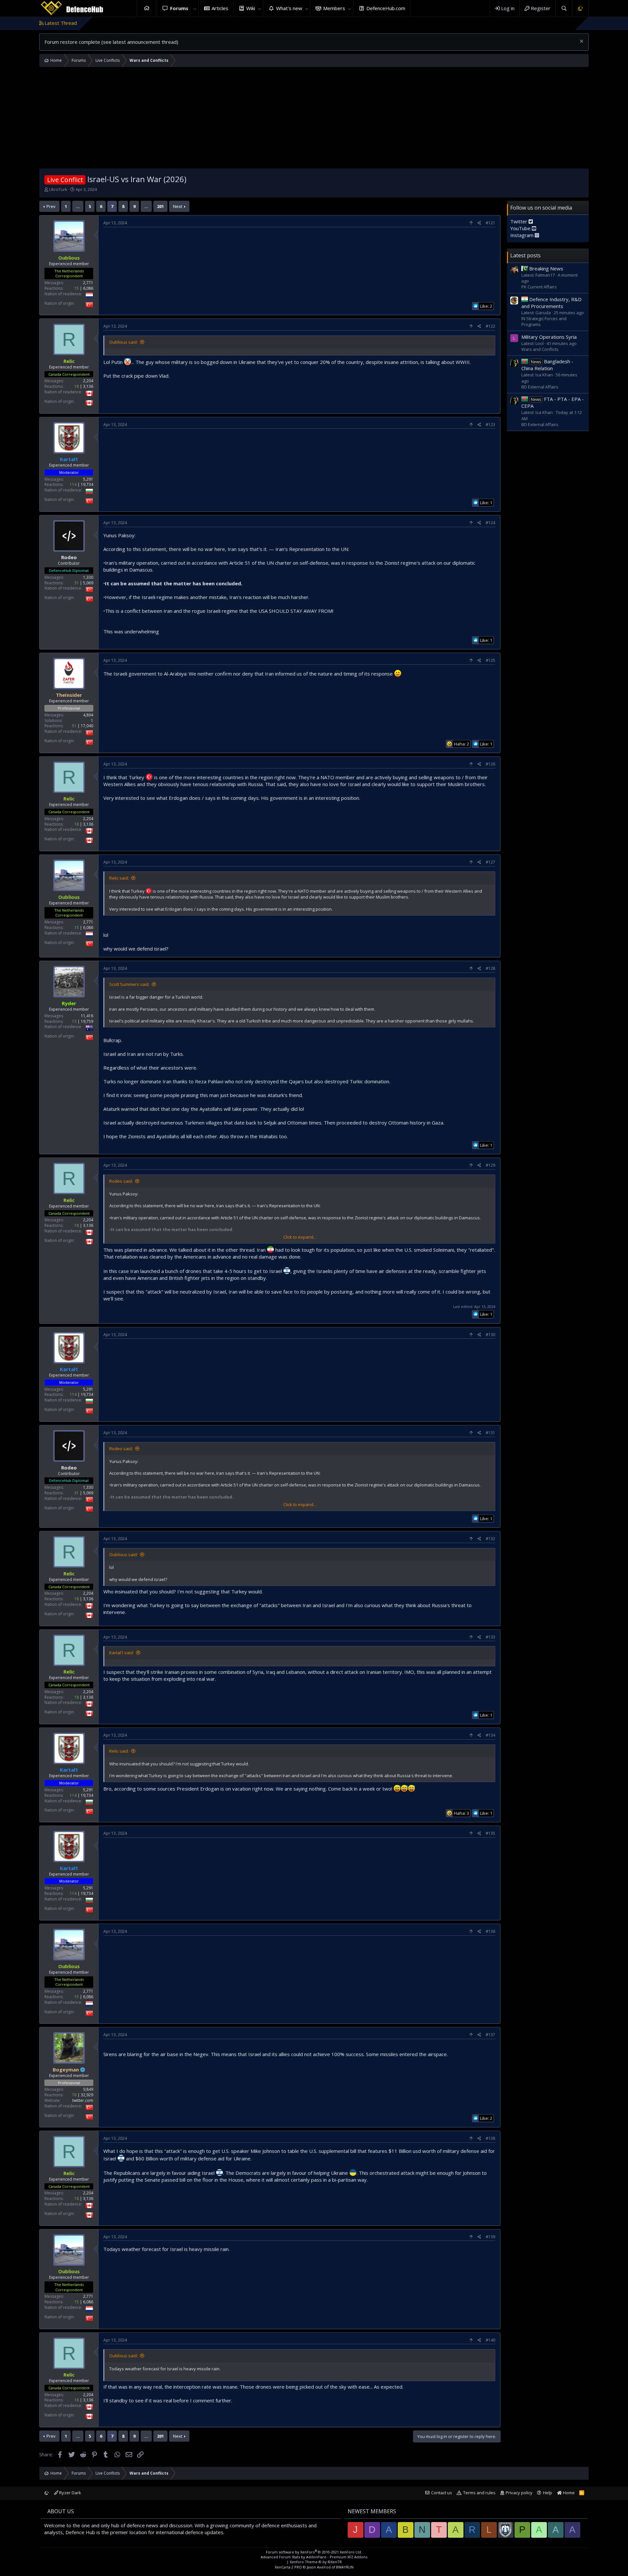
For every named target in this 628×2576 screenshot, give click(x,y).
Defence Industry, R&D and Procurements (551, 303)
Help (548, 2493)
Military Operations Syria (549, 337)
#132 (490, 1539)
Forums (179, 8)
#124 (490, 523)
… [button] (78, 206)
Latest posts (525, 255)
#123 (490, 425)
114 (73, 484)
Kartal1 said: (122, 1653)
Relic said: (119, 878)
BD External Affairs (540, 387)
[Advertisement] (314, 119)
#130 (490, 1335)
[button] (195, 8)
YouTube (521, 228)
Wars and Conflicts (540, 349)
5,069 (88, 583)
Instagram (523, 235)
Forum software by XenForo (314, 2552)
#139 (490, 2237)
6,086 (88, 288)
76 (74, 2095)
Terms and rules (479, 2493)
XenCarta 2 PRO (288, 2567)
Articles (220, 8)
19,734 (87, 484)
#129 (490, 1165)
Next (178, 206)
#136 (490, 1931)
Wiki (251, 8)
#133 (490, 1637)
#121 (490, 223)
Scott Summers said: (129, 984)
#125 (490, 660)
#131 (490, 1433)
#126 (490, 764)
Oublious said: (123, 342)
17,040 (87, 726)
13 (74, 1021)
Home (147, 8)
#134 (490, 1735)
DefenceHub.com (386, 8)
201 (160, 206)
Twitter (519, 221)
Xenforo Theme (316, 2562)
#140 (490, 2340)
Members (334, 8)
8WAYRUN (345, 2567)
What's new (289, 8)
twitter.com (83, 2100)
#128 (490, 968)
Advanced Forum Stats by (314, 2557)
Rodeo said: (121, 1181)
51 (74, 726)
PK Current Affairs (539, 287)
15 (77, 288)
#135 (490, 1833)
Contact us (442, 2493)
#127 (490, 862)
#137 (490, 2035)
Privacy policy (519, 2493)
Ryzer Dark (70, 2493)
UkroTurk (58, 189)
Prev (51, 206)
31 (77, 583)
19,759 (87, 1021)
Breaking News (546, 268)
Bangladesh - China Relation (547, 365)
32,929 (87, 2095)
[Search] (564, 8)
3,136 (88, 386)
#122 (490, 326)
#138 (490, 2138)
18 (77, 386)
